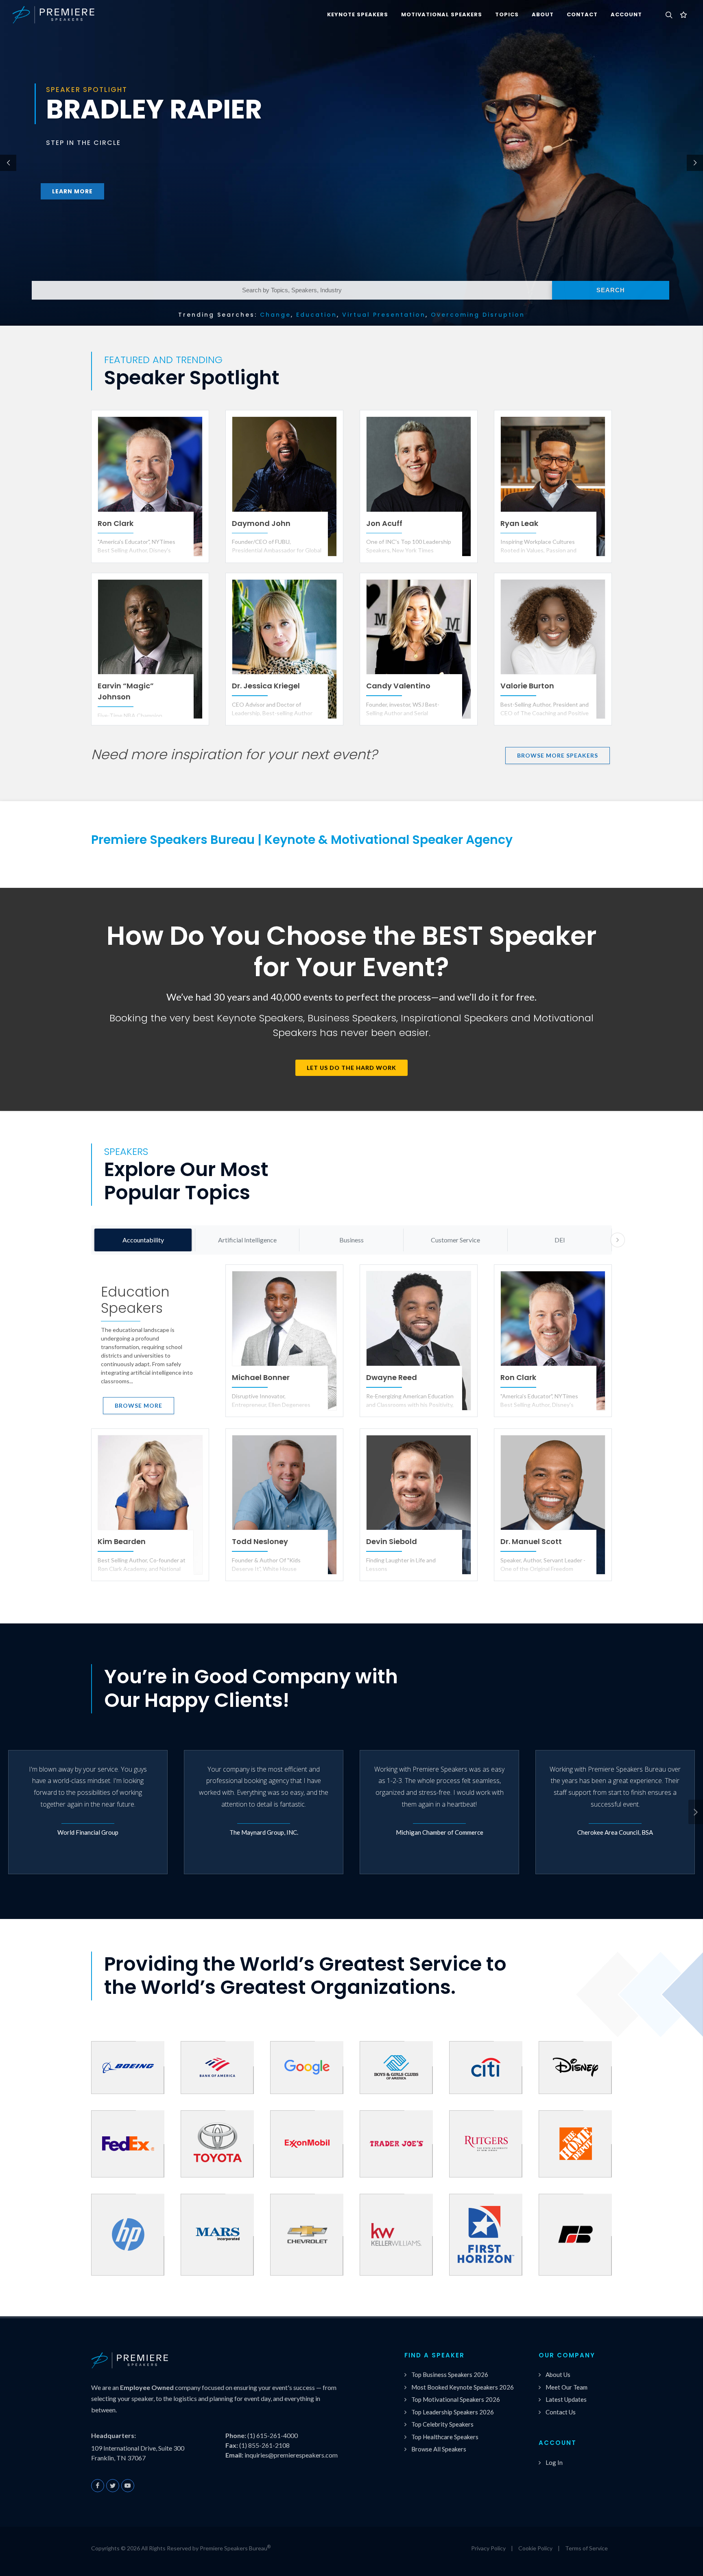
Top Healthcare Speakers (445, 2437)
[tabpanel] (351, 1428)
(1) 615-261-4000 (273, 2435)
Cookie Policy (535, 2548)
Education (317, 315)
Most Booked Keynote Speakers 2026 (463, 2387)
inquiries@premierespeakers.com (291, 2455)
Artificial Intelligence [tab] (247, 1240)
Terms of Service (586, 2548)
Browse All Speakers (439, 2449)
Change (275, 315)
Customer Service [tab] (455, 1240)
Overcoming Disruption (478, 315)
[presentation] (618, 1240)
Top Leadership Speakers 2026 (453, 2412)
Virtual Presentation (384, 315)
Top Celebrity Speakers (442, 2424)
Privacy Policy (488, 2548)
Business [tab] (351, 1240)
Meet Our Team (567, 2387)
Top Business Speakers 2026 (450, 2374)
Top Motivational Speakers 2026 (456, 2399)
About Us (558, 2374)
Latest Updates (566, 2399)
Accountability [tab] (143, 1240)
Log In (554, 2462)
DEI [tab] (560, 1240)
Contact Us (561, 2412)
